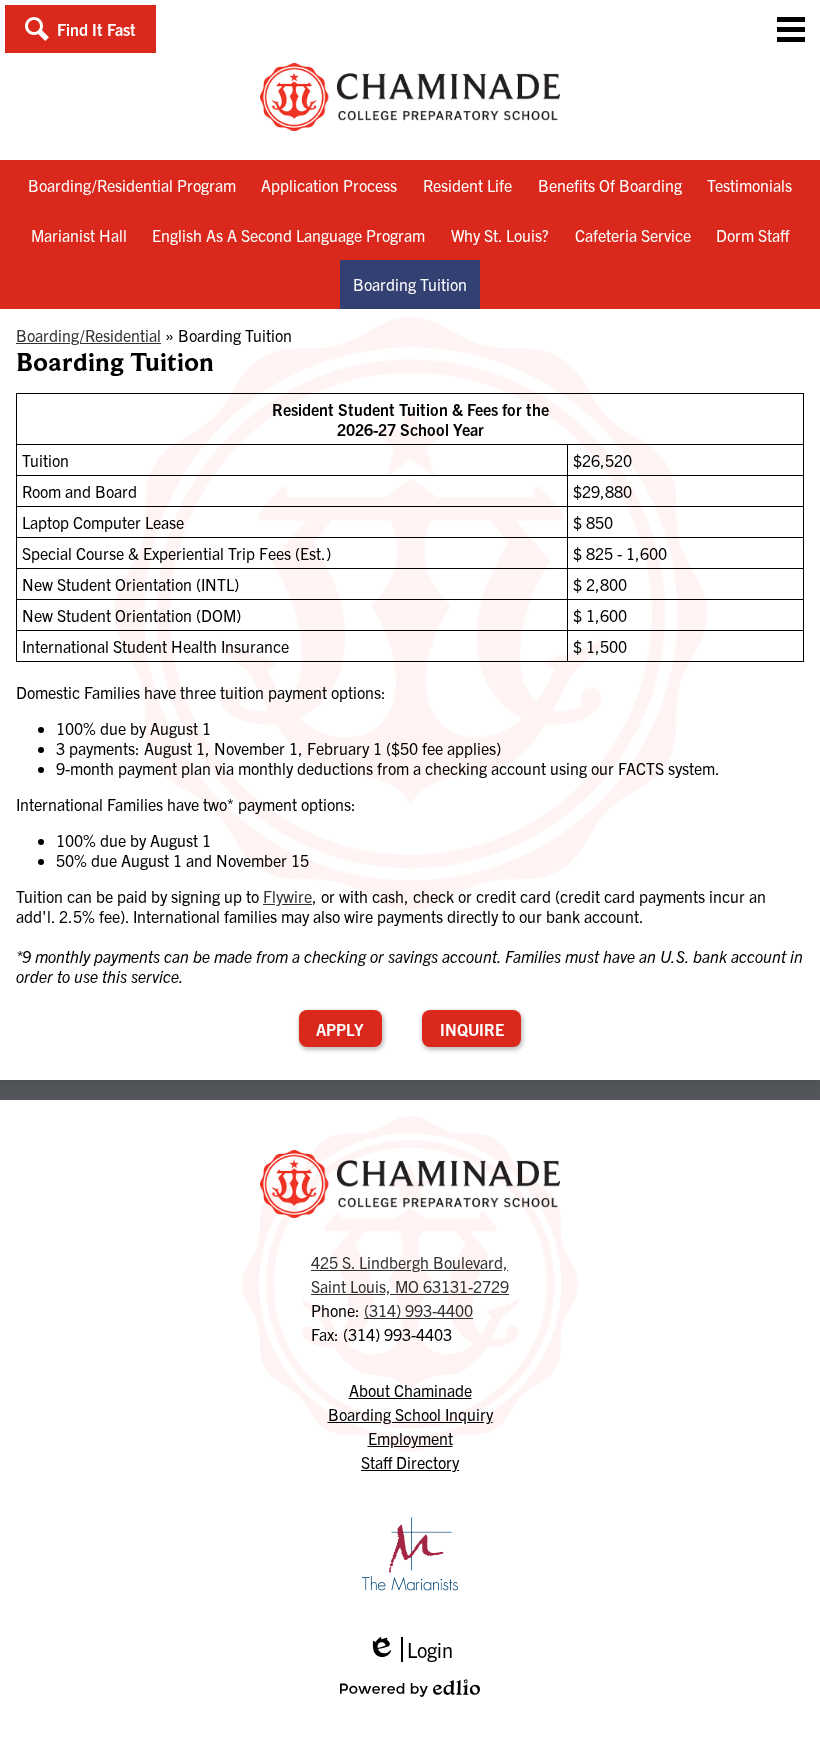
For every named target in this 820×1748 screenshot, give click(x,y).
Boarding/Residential (88, 335)
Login (410, 1649)
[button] (80, 29)
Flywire (287, 896)
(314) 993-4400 (418, 1310)
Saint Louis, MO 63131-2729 (410, 1274)
